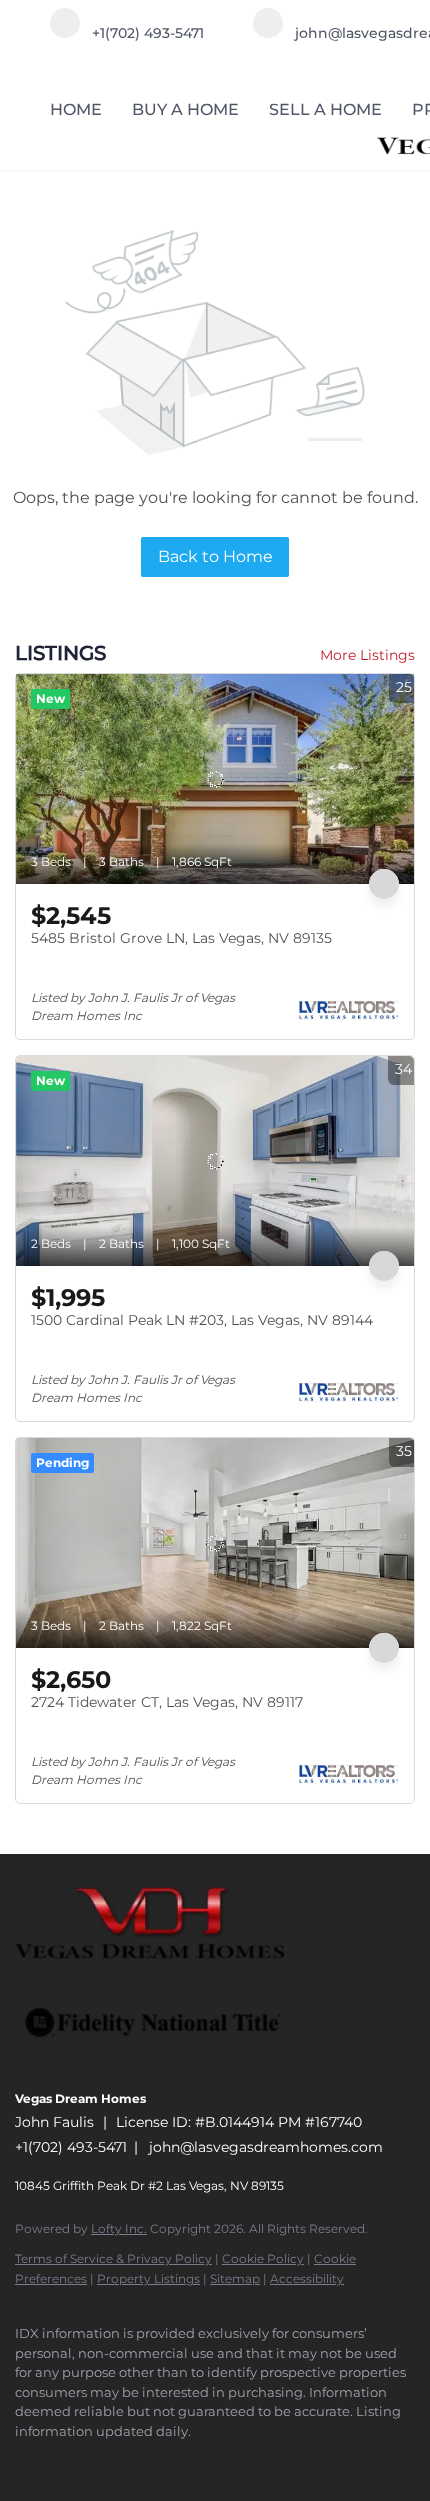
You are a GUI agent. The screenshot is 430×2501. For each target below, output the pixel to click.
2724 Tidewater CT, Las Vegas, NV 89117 (167, 1702)
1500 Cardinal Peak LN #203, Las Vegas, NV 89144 (202, 1320)
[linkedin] (65, 2461)
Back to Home (215, 556)
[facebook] (25, 2461)
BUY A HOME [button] (185, 109)
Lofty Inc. (119, 2228)
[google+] (145, 2461)
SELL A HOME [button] (325, 109)
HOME (76, 109)
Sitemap (235, 2278)
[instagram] (105, 2461)
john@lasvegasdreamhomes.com (266, 2147)
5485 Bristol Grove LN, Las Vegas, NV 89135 (181, 938)
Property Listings (148, 2278)
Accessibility (307, 2278)
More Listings (367, 655)
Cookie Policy (263, 2258)
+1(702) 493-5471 (71, 2147)
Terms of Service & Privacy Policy (113, 2258)
